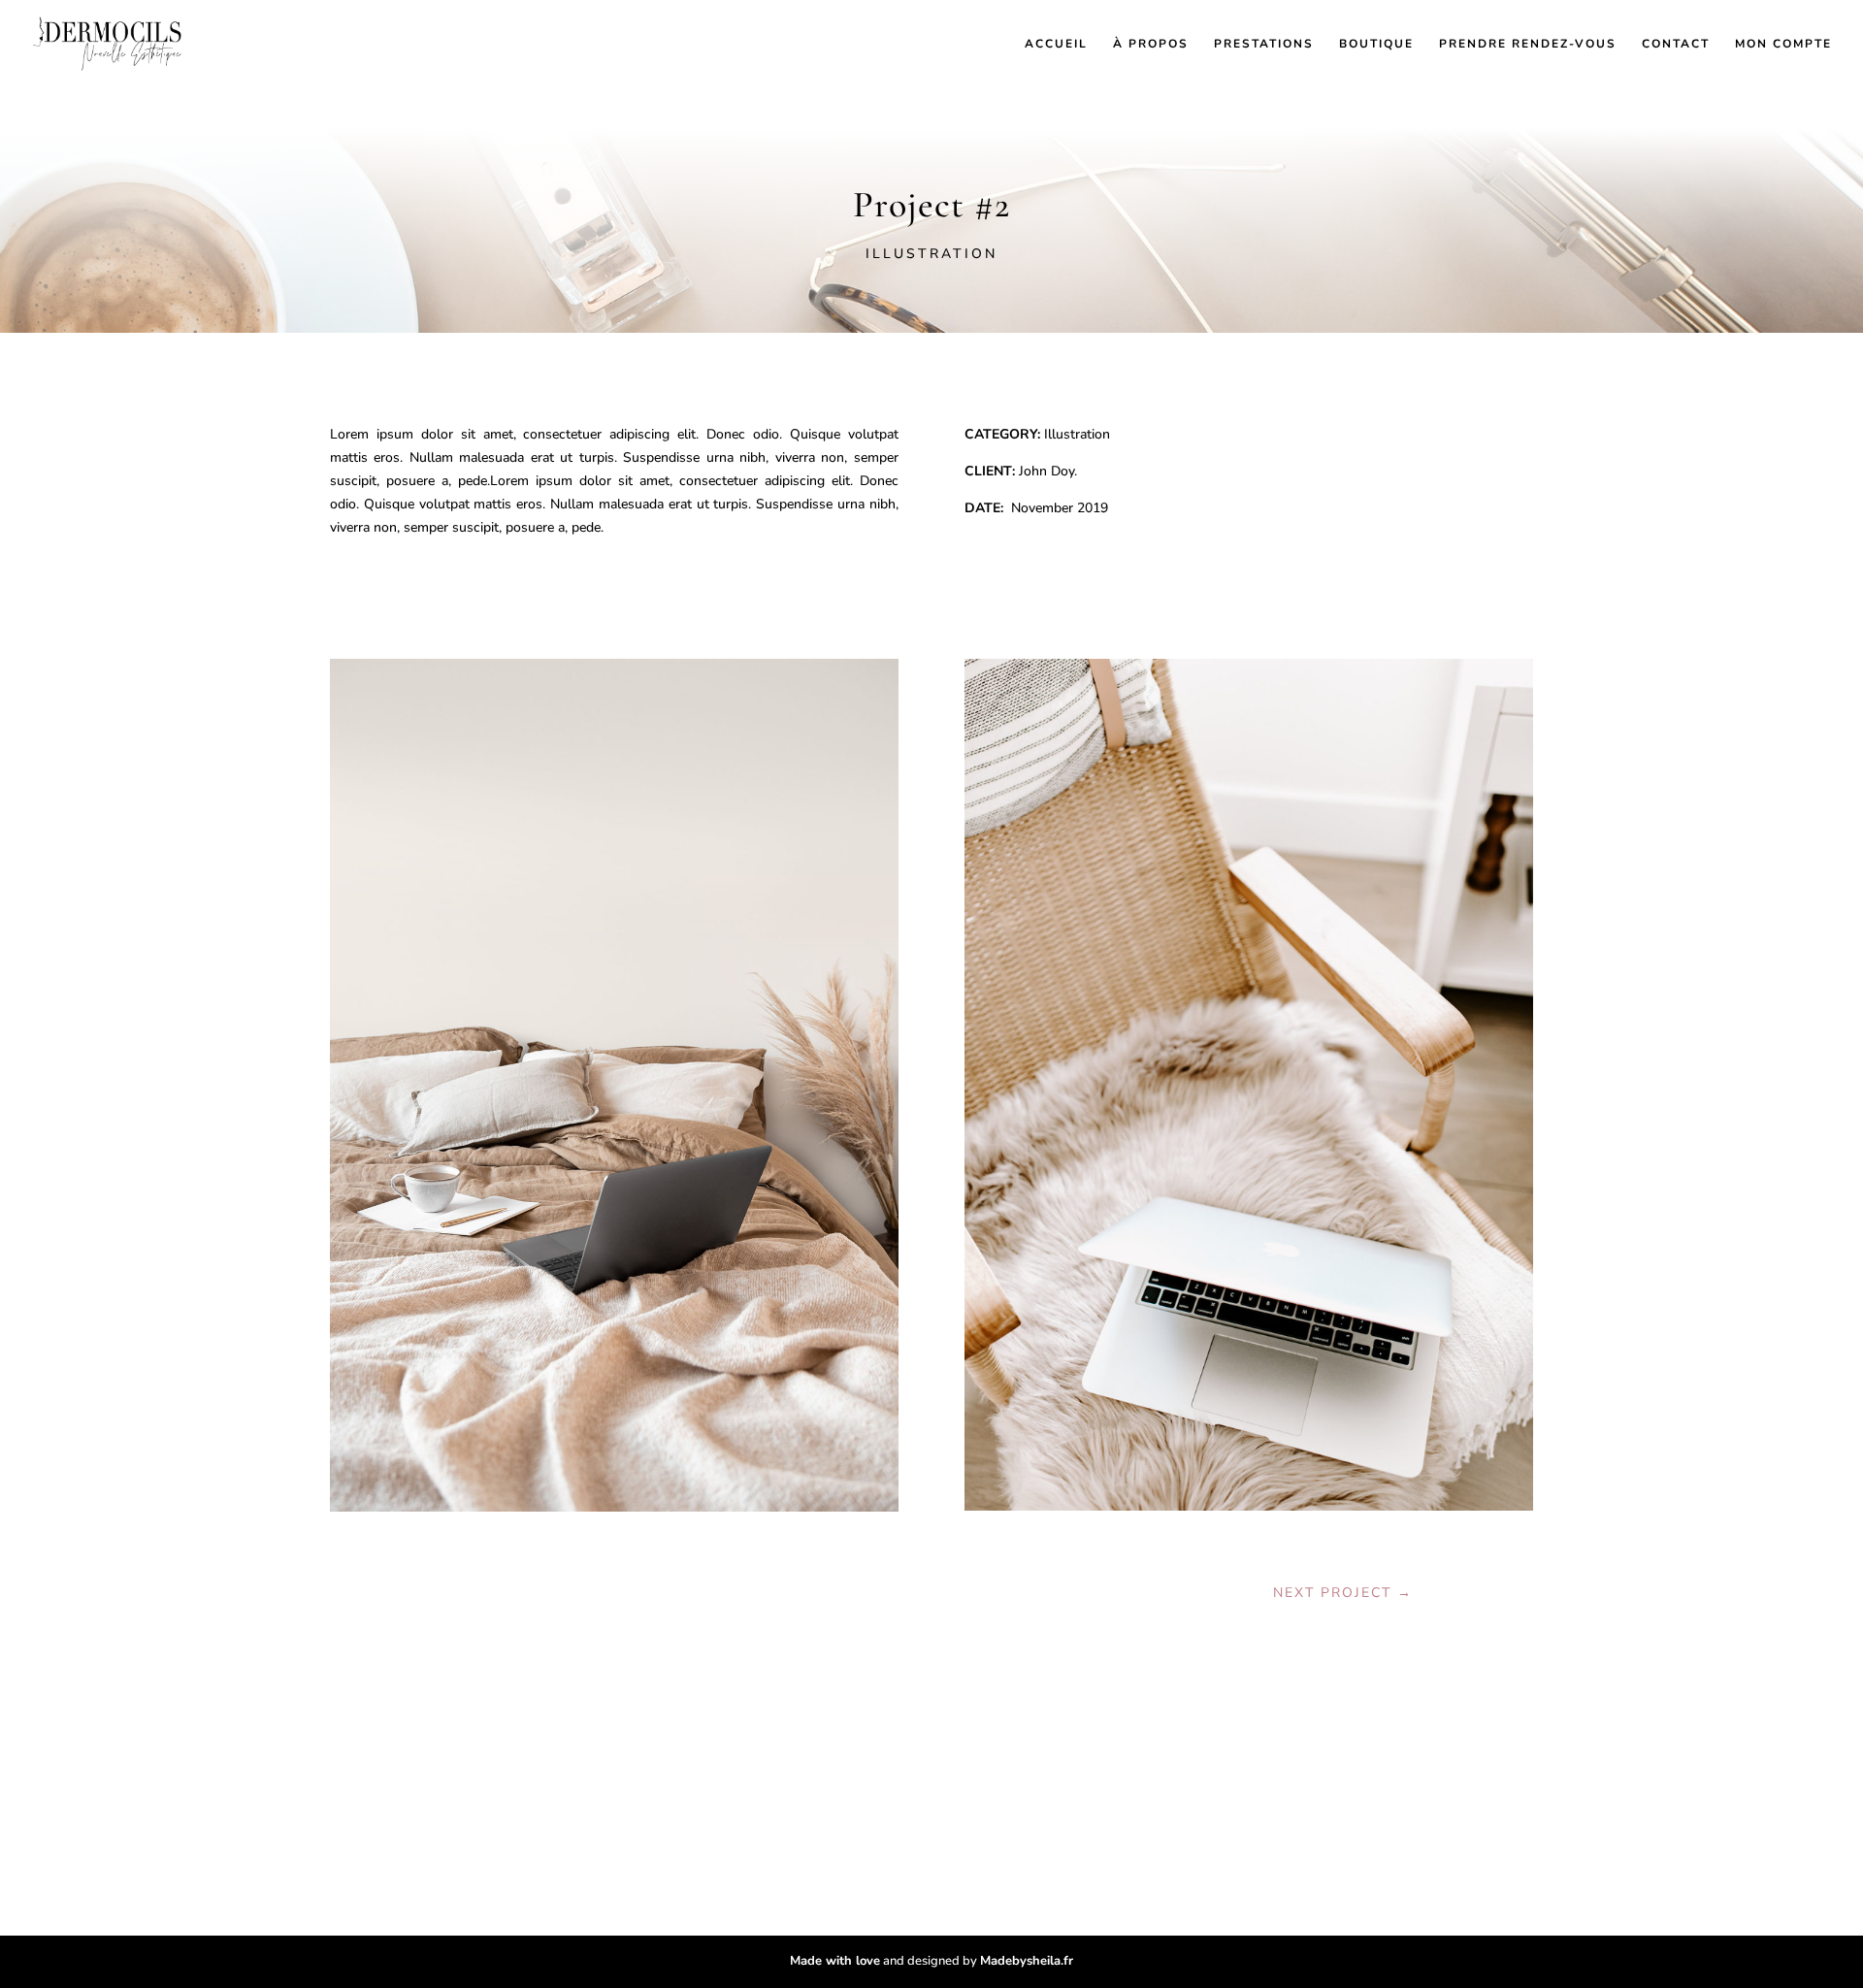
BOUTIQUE (1376, 44)
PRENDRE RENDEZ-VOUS (1528, 44)
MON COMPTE (1783, 44)
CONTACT (1676, 44)
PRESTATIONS (1264, 44)
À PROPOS (1151, 44)
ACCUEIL (1056, 44)
